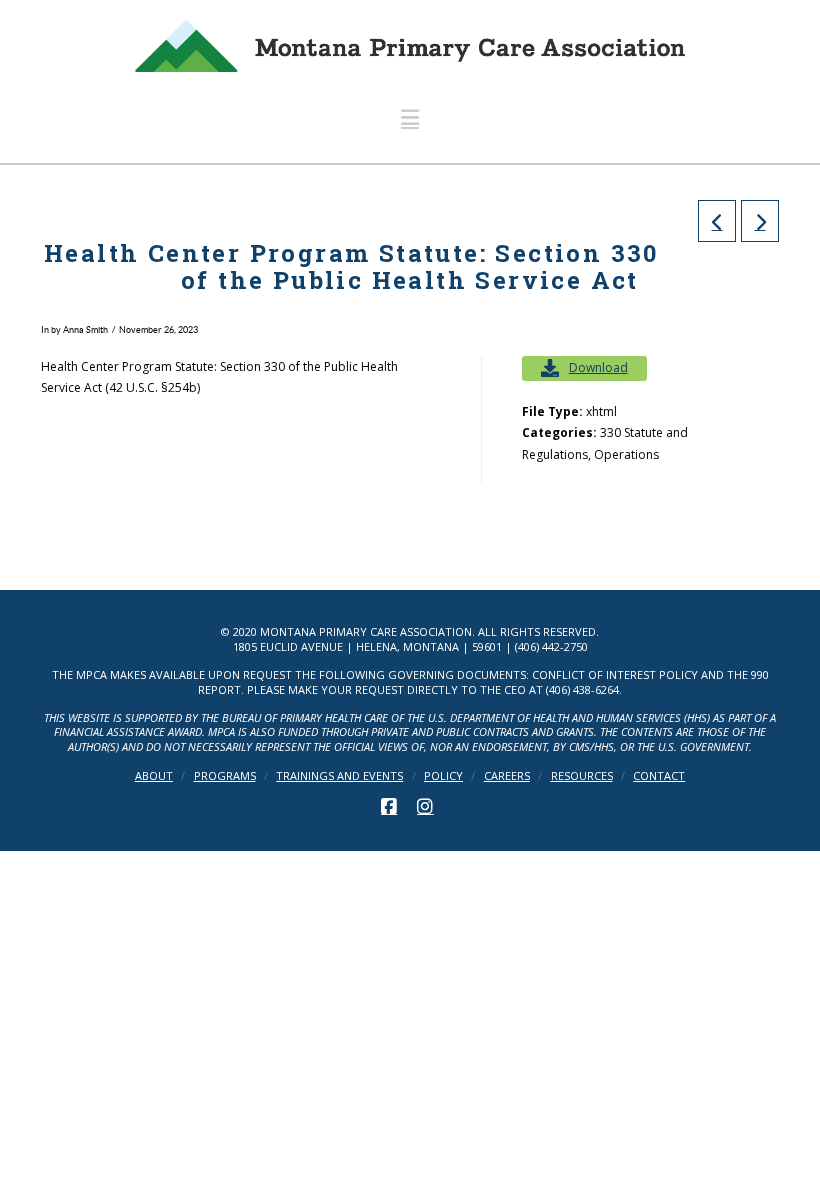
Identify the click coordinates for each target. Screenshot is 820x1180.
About (154, 776)
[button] (410, 117)
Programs (225, 776)
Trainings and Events (339, 776)
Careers (507, 776)
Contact (659, 776)
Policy (443, 776)
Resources (582, 776)
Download (598, 367)
